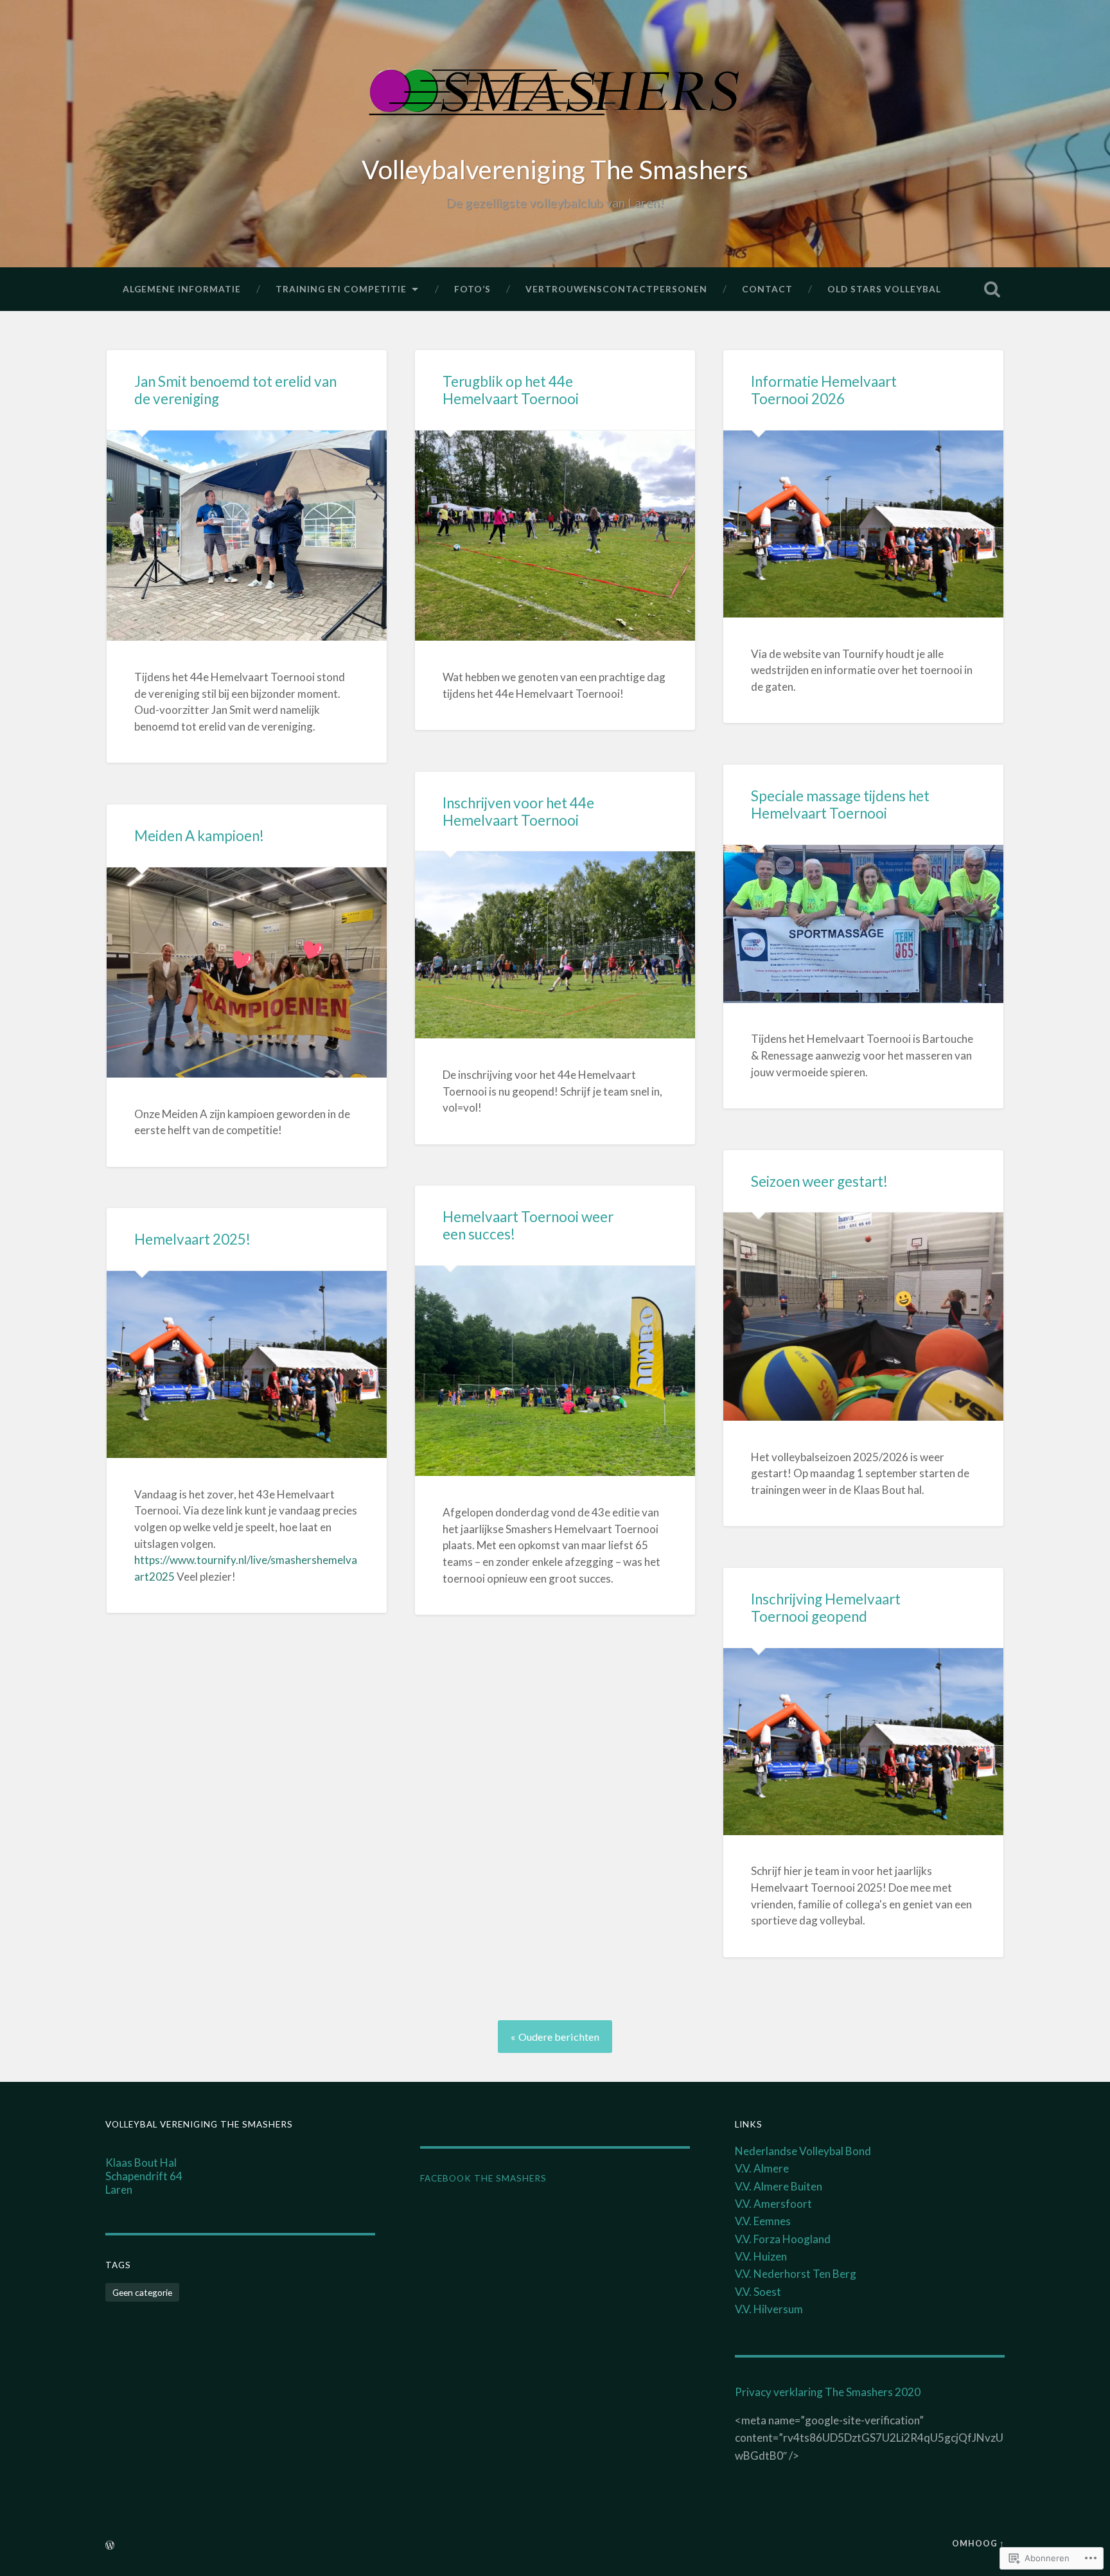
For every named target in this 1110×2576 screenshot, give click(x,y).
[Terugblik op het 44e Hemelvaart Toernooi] (555, 536)
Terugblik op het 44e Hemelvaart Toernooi (511, 390)
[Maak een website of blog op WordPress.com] (110, 2546)
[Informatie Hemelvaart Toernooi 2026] (863, 524)
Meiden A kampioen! (199, 836)
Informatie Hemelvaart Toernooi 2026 (824, 390)
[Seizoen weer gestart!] (863, 1317)
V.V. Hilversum (769, 2309)
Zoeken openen (992, 289)
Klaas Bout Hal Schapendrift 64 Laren (144, 2176)
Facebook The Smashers (483, 2178)
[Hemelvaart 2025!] (247, 1364)
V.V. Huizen (761, 2256)
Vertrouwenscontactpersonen (616, 289)
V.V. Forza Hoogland (783, 2239)
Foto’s (472, 289)
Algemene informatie (182, 289)
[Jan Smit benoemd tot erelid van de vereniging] (247, 536)
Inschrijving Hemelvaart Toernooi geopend (826, 1608)
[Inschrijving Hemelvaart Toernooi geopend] (863, 1742)
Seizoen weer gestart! (819, 1181)
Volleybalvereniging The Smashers (555, 169)
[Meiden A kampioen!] (247, 973)
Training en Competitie (341, 289)
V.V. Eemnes (763, 2221)
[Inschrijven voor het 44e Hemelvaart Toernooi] (555, 945)
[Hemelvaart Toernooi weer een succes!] (555, 1371)
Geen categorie (142, 2292)
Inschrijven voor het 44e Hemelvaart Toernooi (518, 812)
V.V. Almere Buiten (779, 2186)
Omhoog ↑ (978, 2543)
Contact (767, 289)
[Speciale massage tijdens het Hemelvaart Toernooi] (863, 924)
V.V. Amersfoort (773, 2204)
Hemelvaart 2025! (192, 1239)
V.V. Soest (758, 2292)
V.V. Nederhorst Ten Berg (796, 2274)
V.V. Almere (762, 2168)
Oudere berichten (559, 2037)
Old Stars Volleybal (884, 289)
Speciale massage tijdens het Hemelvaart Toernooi (840, 804)
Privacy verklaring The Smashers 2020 (828, 2392)
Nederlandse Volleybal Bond (803, 2151)
